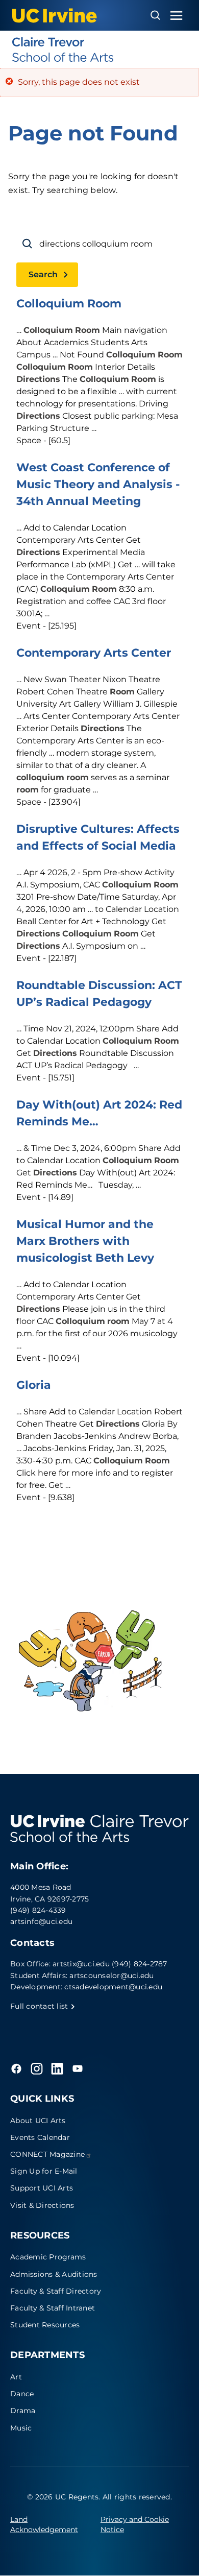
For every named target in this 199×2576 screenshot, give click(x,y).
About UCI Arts (38, 2121)
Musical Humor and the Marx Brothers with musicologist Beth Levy (85, 1241)
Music (21, 2428)
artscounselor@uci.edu (111, 1976)
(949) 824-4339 (38, 1910)
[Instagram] (37, 2068)
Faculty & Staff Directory (56, 2291)
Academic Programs (48, 2257)
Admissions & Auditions (54, 2274)
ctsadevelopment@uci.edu (113, 1987)
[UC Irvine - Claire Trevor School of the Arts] (99, 50)
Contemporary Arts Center (94, 653)
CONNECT (47, 2154)
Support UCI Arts (42, 2188)
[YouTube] (78, 2068)
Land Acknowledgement (44, 2524)
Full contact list (40, 2006)
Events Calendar (40, 2137)
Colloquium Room (69, 304)
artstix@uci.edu (81, 1964)
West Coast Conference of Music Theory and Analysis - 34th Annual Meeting (98, 484)
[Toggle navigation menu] (177, 16)
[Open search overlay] (155, 15)
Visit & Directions (42, 2205)
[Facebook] (16, 2068)
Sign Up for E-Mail (44, 2171)
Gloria (34, 1385)
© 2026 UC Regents (63, 2497)
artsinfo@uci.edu (41, 1921)
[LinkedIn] (57, 2068)
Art (16, 2377)
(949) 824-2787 (140, 1964)
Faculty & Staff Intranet (53, 2308)
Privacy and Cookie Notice (135, 2524)
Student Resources (45, 2325)
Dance (22, 2394)
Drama (23, 2411)
